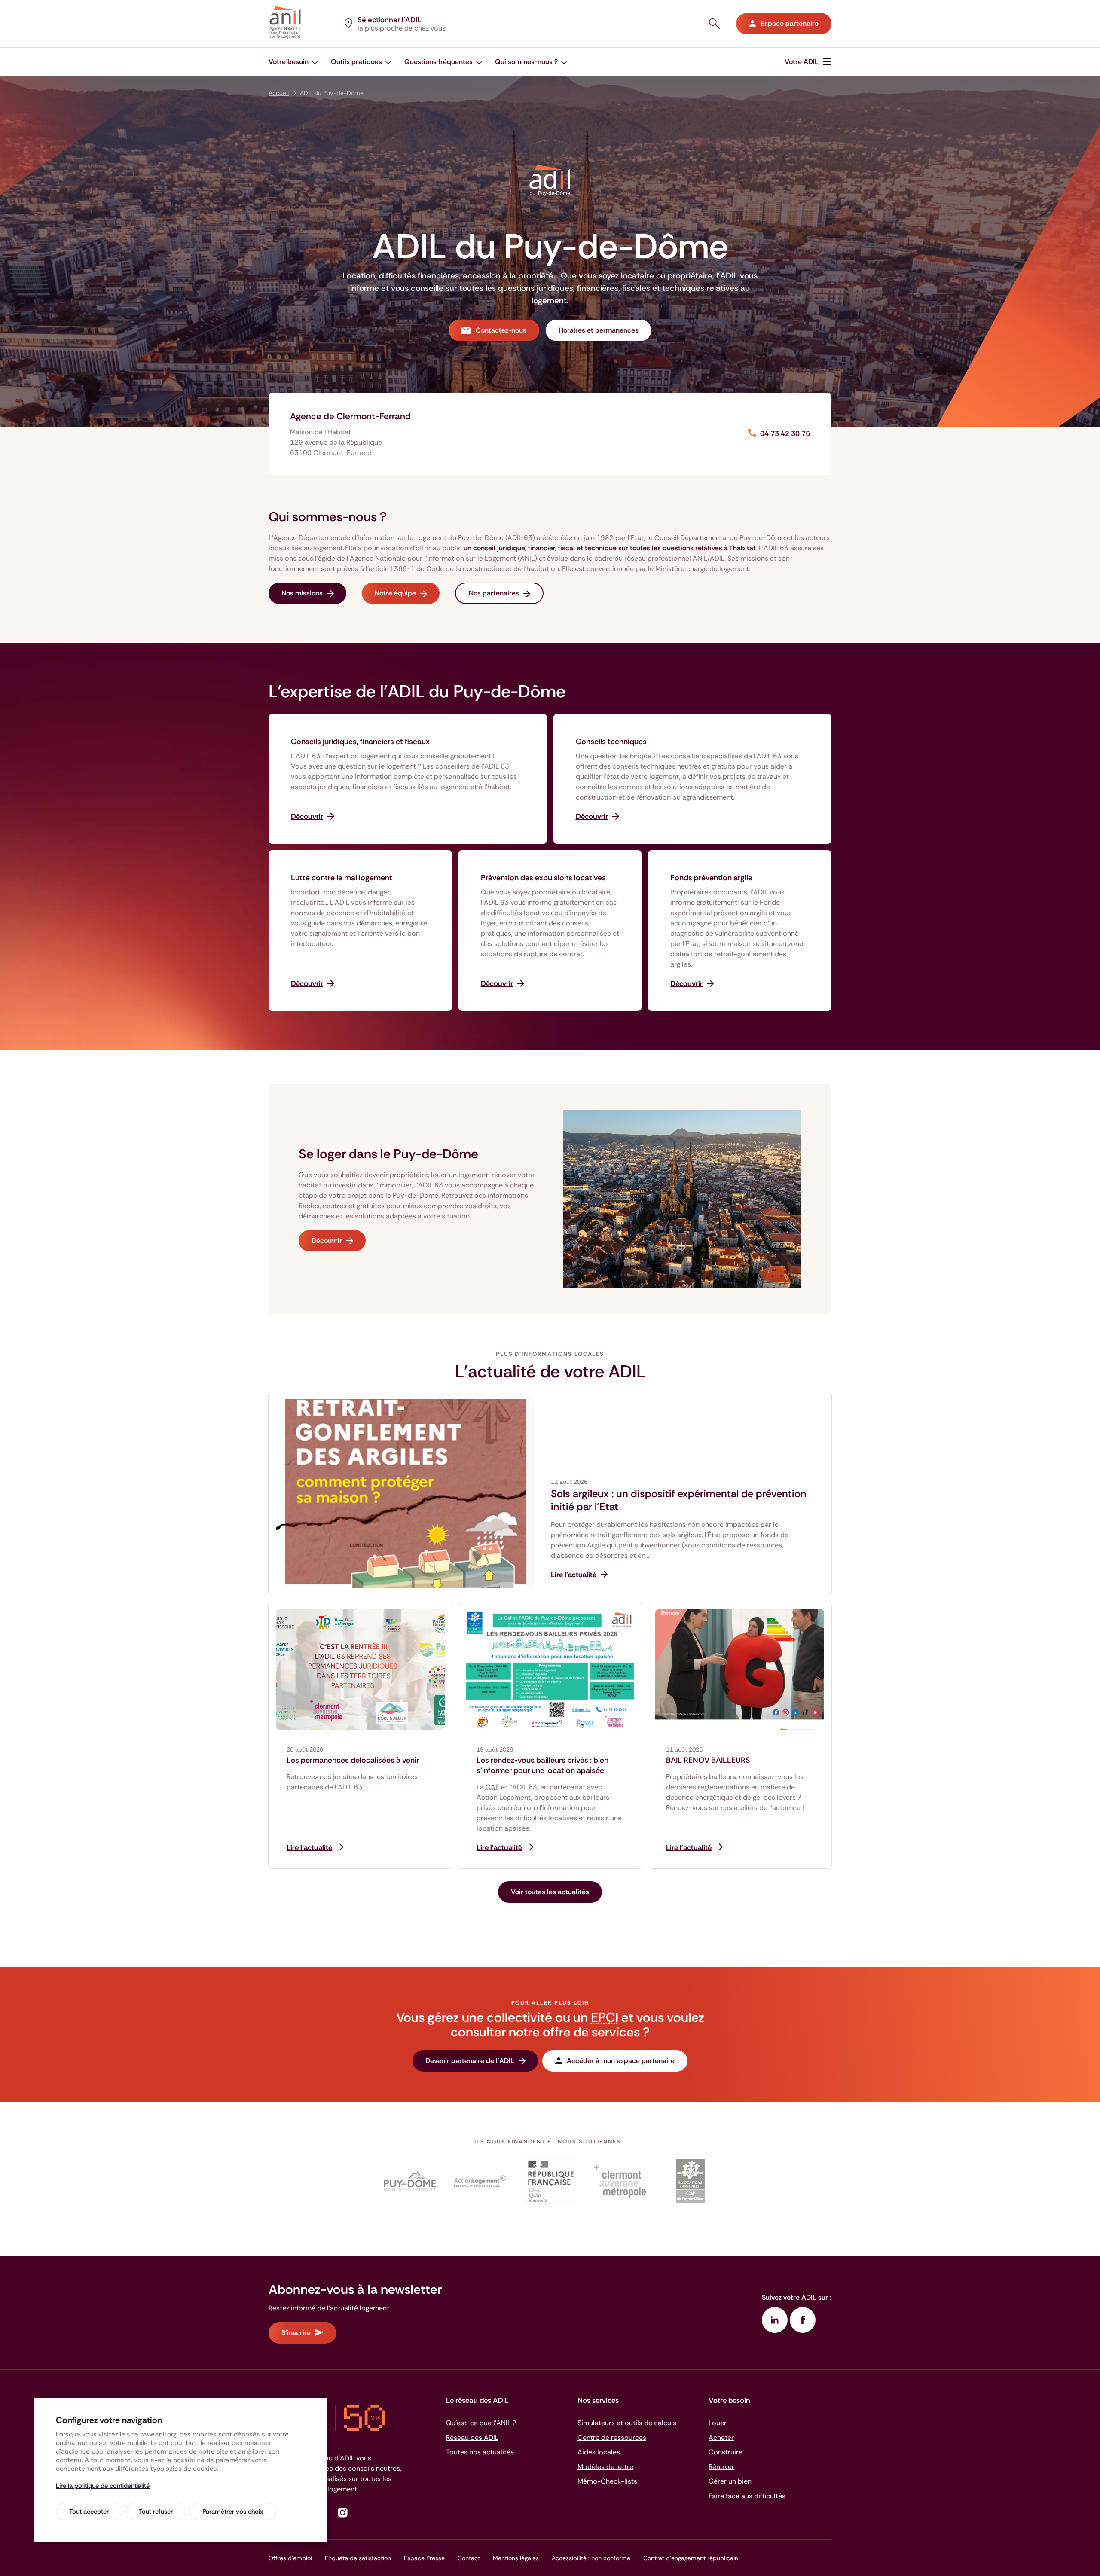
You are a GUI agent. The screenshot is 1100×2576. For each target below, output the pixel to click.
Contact (469, 2558)
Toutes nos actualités (480, 2452)
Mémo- (607, 2481)
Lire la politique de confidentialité (103, 2486)
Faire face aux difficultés (747, 2496)
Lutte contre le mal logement (342, 878)
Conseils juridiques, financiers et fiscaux (360, 742)
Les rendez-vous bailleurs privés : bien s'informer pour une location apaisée (542, 1765)
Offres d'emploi (290, 2558)
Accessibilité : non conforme (591, 2558)
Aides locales (599, 2452)
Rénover (721, 2467)
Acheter (721, 2437)
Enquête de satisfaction (358, 2558)
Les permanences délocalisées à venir (353, 1760)
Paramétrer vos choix (233, 2512)
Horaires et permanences (599, 330)
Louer (718, 2423)
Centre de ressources (612, 2437)
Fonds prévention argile (711, 878)
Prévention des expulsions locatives (543, 878)
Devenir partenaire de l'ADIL (470, 2061)
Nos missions (302, 593)
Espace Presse (424, 2558)
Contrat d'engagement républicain (691, 2558)
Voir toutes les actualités (550, 1892)
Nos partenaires (494, 593)
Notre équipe (395, 593)
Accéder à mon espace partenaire (621, 2061)
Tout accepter (89, 2512)
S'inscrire (296, 2333)
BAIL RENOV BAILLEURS (708, 1760)
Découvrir (327, 1241)
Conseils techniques (611, 742)
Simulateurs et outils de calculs (627, 2423)
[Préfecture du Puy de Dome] (550, 2181)
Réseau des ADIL (472, 2437)
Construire (726, 2452)
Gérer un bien (730, 2481)
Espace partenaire (790, 23)
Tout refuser (156, 2512)
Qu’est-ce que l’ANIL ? (481, 2423)
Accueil (279, 93)
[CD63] (410, 2181)
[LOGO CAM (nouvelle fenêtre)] (620, 2181)
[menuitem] (808, 62)
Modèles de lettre (605, 2467)
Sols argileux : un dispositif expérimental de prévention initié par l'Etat (679, 1500)
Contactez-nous (501, 330)
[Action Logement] (480, 2181)
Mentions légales (516, 2558)
